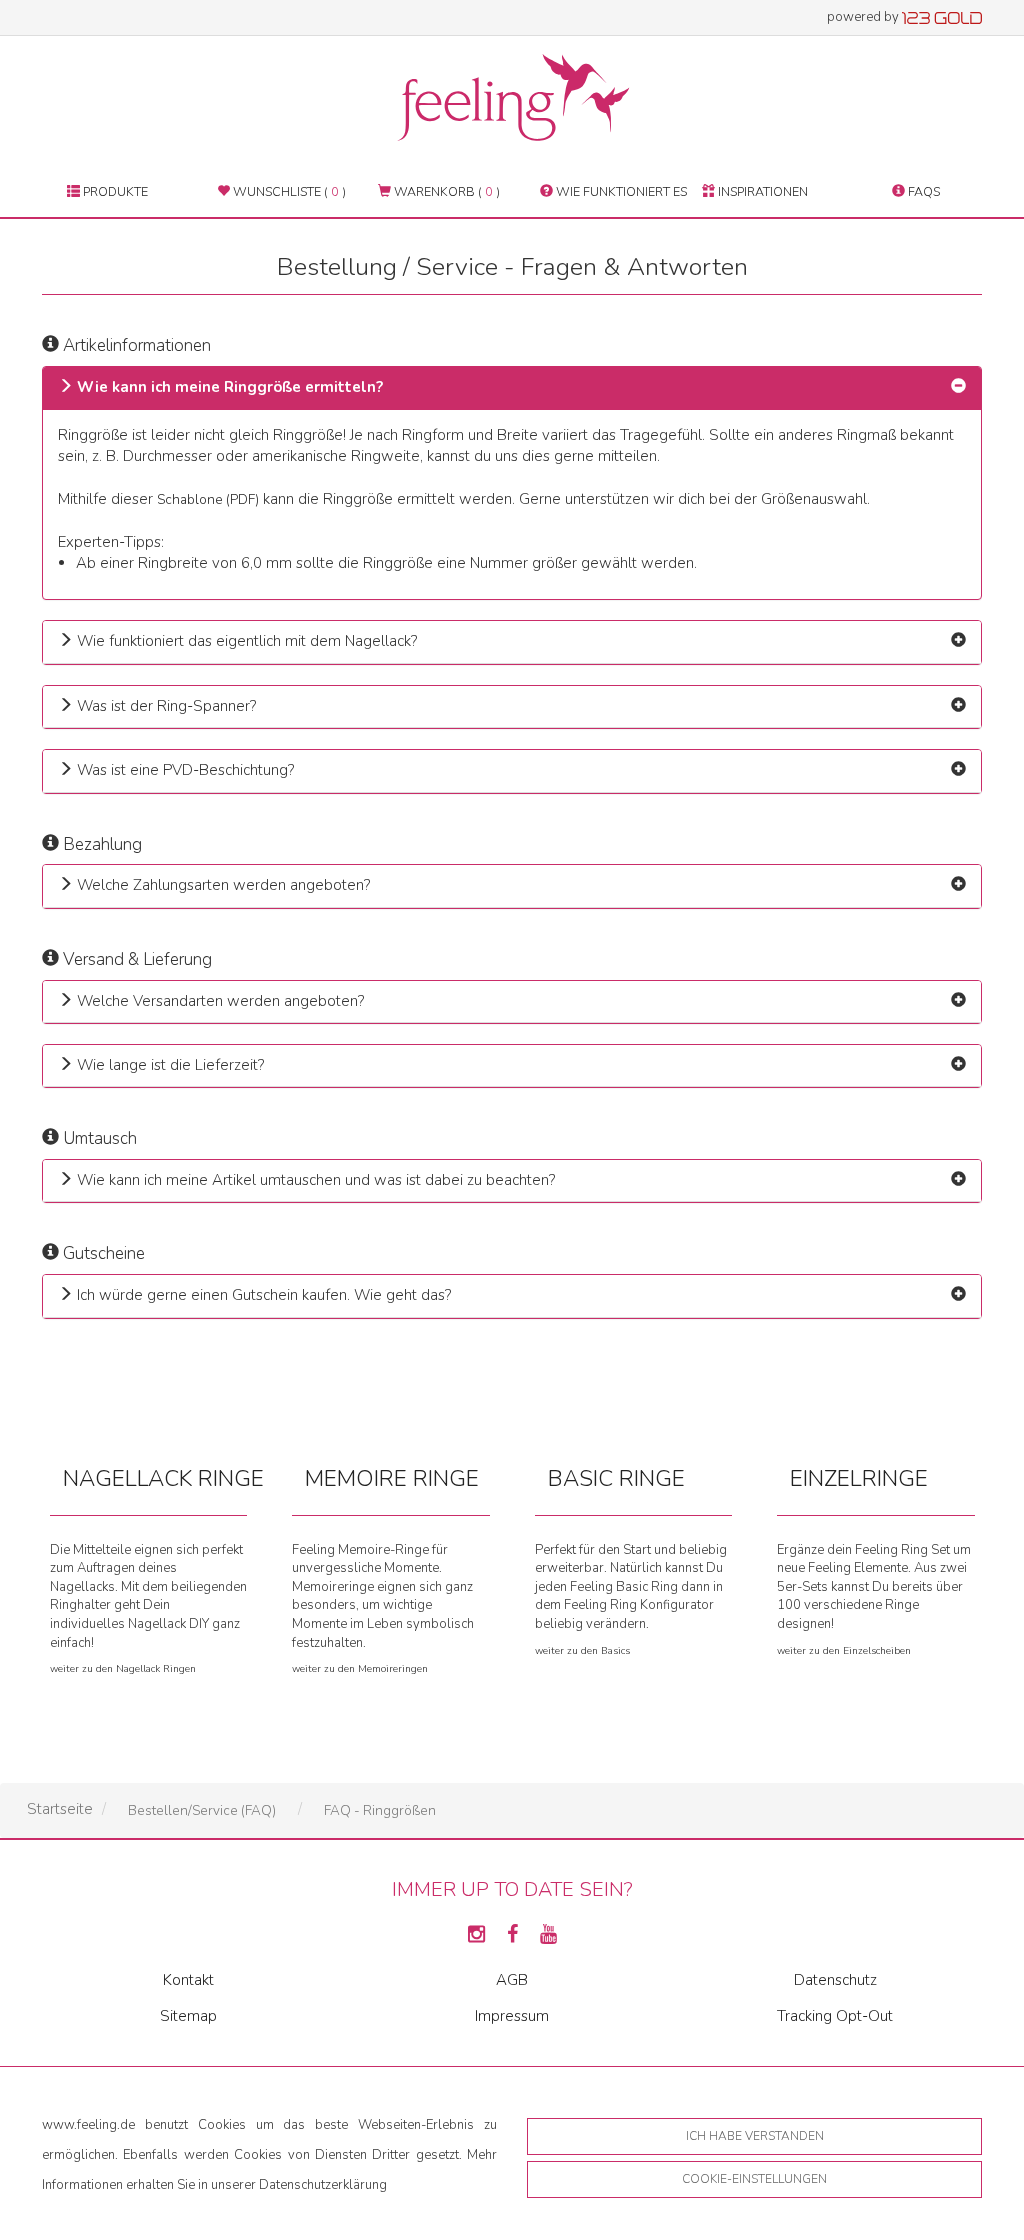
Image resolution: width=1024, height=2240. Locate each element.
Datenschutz (835, 1980)
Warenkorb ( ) (445, 191)
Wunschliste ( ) (288, 191)
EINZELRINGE (859, 1478)
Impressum (512, 2016)
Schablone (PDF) (208, 499)
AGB (512, 1980)
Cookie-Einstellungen (754, 2179)
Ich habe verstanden (755, 2136)
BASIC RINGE (616, 1478)
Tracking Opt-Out (835, 2016)
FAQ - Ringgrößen (380, 1810)
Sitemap (188, 2016)
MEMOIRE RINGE (392, 1478)
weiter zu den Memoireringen (360, 1669)
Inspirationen (761, 191)
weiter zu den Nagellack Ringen (123, 1669)
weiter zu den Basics (582, 1651)
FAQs (922, 191)
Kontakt (188, 1980)
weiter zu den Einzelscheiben (844, 1651)
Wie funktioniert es (620, 191)
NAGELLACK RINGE (163, 1478)
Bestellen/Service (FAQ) (202, 1810)
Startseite (60, 1809)
